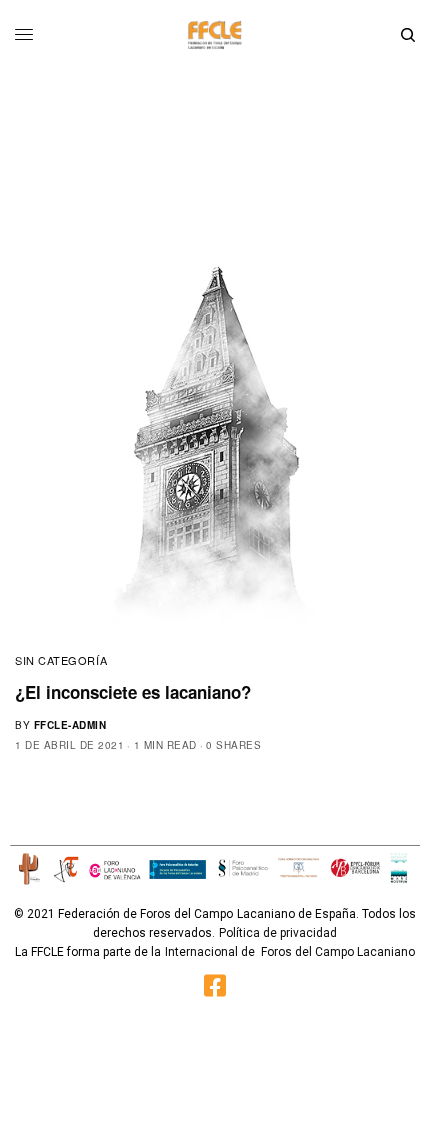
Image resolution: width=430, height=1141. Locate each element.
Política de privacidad (278, 933)
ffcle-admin (70, 725)
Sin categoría (61, 660)
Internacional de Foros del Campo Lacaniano (290, 952)
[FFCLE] (215, 35)
